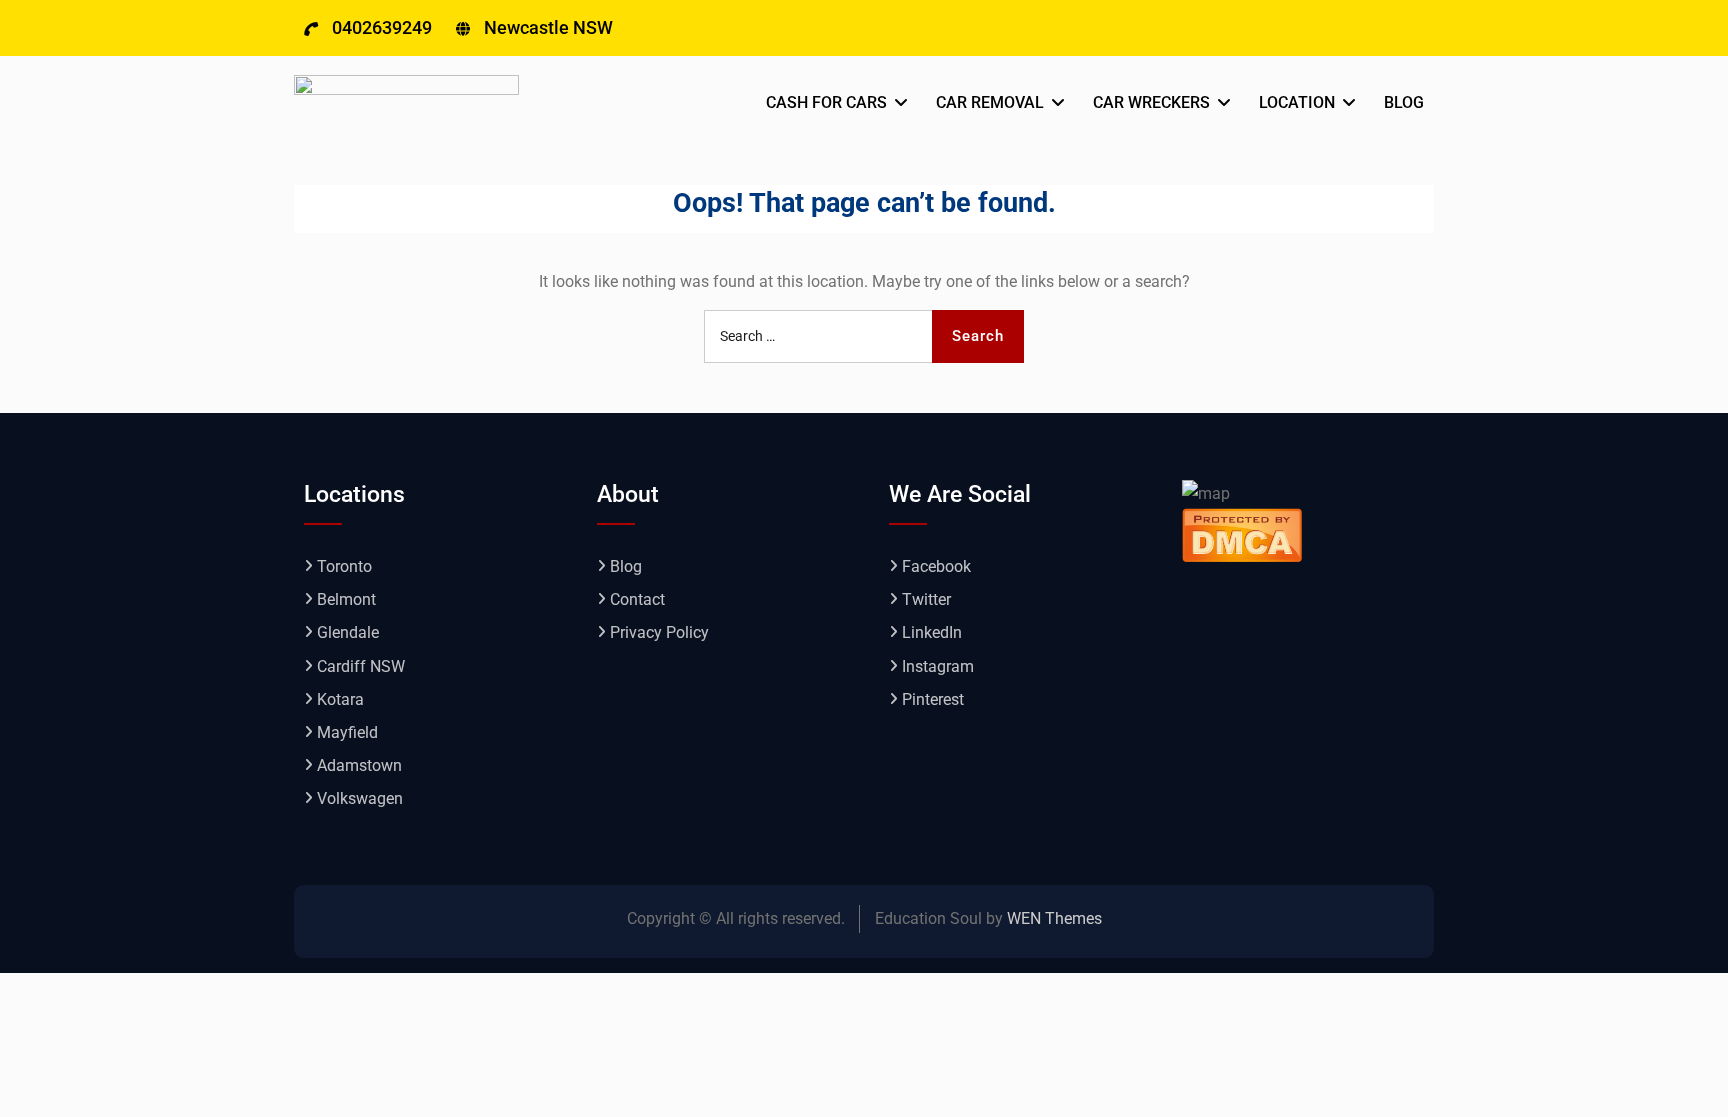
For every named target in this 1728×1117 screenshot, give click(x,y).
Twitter (926, 599)
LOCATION (1297, 102)
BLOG (1404, 102)
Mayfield (347, 732)
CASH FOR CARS (826, 102)
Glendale (348, 632)
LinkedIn (932, 632)
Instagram (938, 666)
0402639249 (382, 27)
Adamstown (359, 765)
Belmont (346, 599)
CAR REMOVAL (990, 102)
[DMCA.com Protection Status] (1242, 533)
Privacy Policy (659, 632)
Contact (637, 599)
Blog (626, 566)
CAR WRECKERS (1151, 102)
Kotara (340, 699)
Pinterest (933, 699)
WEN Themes (1054, 918)
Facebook (936, 566)
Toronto (344, 566)
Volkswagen (360, 798)
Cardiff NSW (361, 666)
